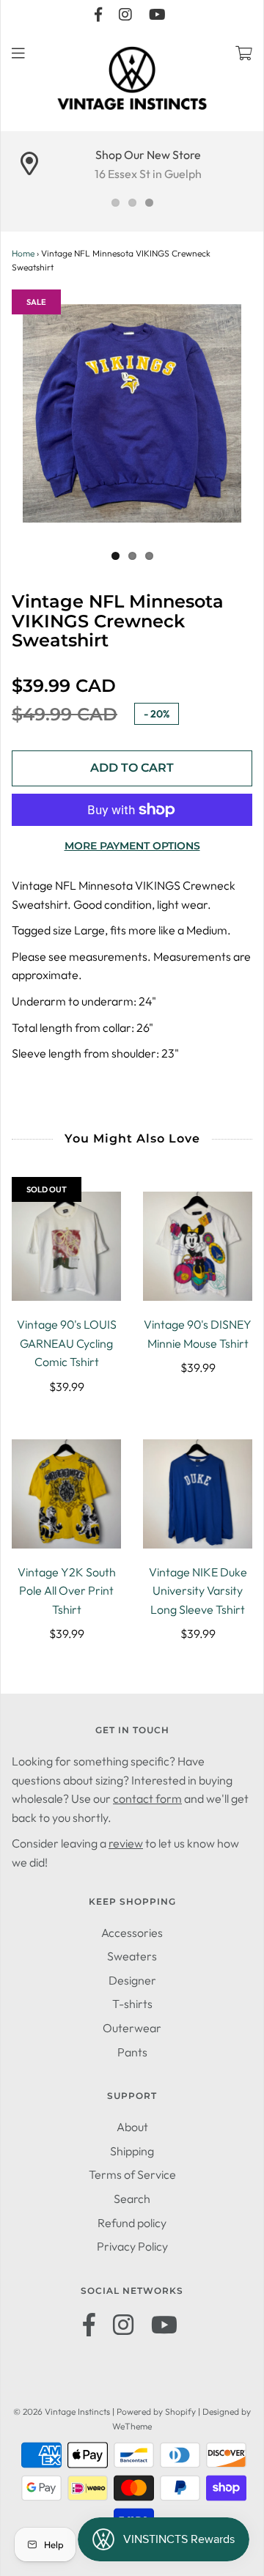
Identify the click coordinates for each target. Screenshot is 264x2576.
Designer (132, 1980)
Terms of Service (132, 2174)
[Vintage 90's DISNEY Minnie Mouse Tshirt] (198, 1246)
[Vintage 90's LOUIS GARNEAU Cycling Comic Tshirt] (66, 1246)
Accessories (132, 1933)
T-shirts (132, 2004)
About (132, 2127)
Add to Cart (132, 768)
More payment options (132, 846)
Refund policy (132, 2223)
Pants (132, 2052)
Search (132, 2199)
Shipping (132, 2151)
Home (23, 253)
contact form (147, 1798)
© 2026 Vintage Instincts (62, 2411)
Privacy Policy (132, 2246)
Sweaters (132, 1956)
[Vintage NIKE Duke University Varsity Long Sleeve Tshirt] (198, 1494)
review (126, 1843)
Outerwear (132, 2028)
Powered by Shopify (156, 2411)
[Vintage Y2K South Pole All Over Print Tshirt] (66, 1494)
